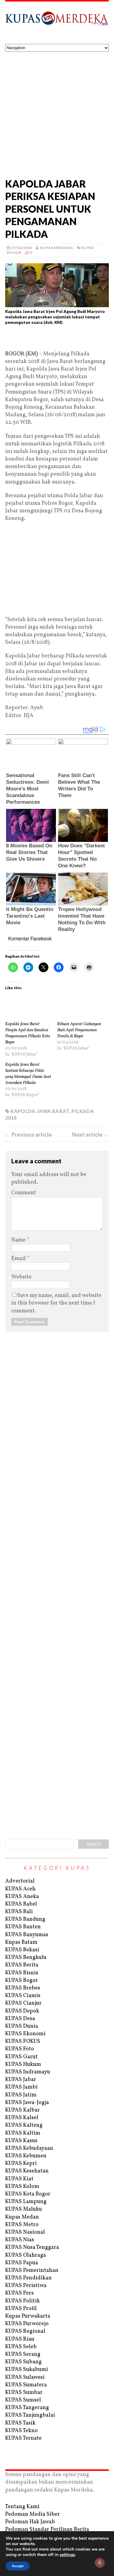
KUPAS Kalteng (24, 2125)
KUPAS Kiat (19, 2179)
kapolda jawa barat (40, 1111)
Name (19, 1240)
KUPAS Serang (23, 2354)
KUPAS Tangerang (27, 2408)
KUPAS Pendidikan (28, 2278)
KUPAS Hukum (23, 2064)
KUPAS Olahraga (26, 2255)
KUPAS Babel (21, 1904)
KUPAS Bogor (22, 1981)
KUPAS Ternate (23, 2438)
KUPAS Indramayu (28, 2072)
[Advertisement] (57, 112)
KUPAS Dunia (22, 2026)
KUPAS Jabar (21, 2080)
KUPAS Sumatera (26, 2385)
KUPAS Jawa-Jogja (27, 2103)
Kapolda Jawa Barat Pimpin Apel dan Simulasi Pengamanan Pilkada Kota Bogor (28, 1033)
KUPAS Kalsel (22, 2118)
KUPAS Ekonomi (25, 2034)
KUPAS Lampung (26, 2202)
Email (19, 1259)
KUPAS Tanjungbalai (30, 2415)
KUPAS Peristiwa (26, 2286)
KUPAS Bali (19, 1912)
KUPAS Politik (22, 2301)
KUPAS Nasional (25, 2232)
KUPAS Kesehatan (27, 2171)
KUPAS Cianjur (23, 2003)
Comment (24, 1193)
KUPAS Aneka (22, 1897)
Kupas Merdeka (57, 248)
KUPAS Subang (23, 2362)
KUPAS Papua (22, 2263)
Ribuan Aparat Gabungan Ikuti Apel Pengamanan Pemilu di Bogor (79, 1030)
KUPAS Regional (25, 2331)
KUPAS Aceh (20, 1889)
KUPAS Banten (23, 1927)
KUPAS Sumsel (23, 2400)
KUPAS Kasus (21, 2141)
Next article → (90, 1135)
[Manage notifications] (100, 2563)
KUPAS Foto (20, 2049)
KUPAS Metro (22, 2225)
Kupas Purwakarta (28, 2316)
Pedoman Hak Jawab (30, 2522)
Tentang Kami (22, 2507)
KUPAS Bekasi (22, 1950)
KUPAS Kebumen (26, 2156)
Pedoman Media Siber (33, 2514)
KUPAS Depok (22, 2011)
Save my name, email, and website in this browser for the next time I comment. (56, 1303)
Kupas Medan (22, 2217)
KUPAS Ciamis (23, 1996)
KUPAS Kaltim (23, 2133)
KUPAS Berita (22, 1965)
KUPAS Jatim (21, 2095)
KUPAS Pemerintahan (32, 2270)
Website (21, 1277)
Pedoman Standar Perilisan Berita (47, 2529)
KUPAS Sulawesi (25, 2377)
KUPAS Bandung (25, 1919)
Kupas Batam (21, 1942)
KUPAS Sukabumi (27, 2370)
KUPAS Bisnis (22, 1973)
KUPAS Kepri (21, 2164)
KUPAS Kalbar (22, 2110)
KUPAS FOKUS (23, 2041)
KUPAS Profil (21, 2309)
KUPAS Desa (20, 2019)
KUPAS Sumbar (24, 2393)
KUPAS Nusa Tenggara (32, 2247)
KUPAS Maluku (24, 2209)
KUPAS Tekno (21, 2431)
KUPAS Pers (19, 2293)
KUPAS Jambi (21, 2087)
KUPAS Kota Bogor (28, 2194)
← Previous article (29, 1135)
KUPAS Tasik (20, 2423)
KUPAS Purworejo (27, 2324)
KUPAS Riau (20, 2339)
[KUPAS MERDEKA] (57, 23)
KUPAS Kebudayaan (29, 2148)
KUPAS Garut (21, 2057)
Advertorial (20, 1881)
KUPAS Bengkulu (26, 1958)
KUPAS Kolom (22, 2187)
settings (67, 2555)
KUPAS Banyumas (27, 1935)
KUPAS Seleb (21, 2347)
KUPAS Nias (20, 2240)
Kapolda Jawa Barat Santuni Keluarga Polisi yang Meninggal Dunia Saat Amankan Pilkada (28, 1074)
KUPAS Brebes (23, 1988)
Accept (18, 2566)
